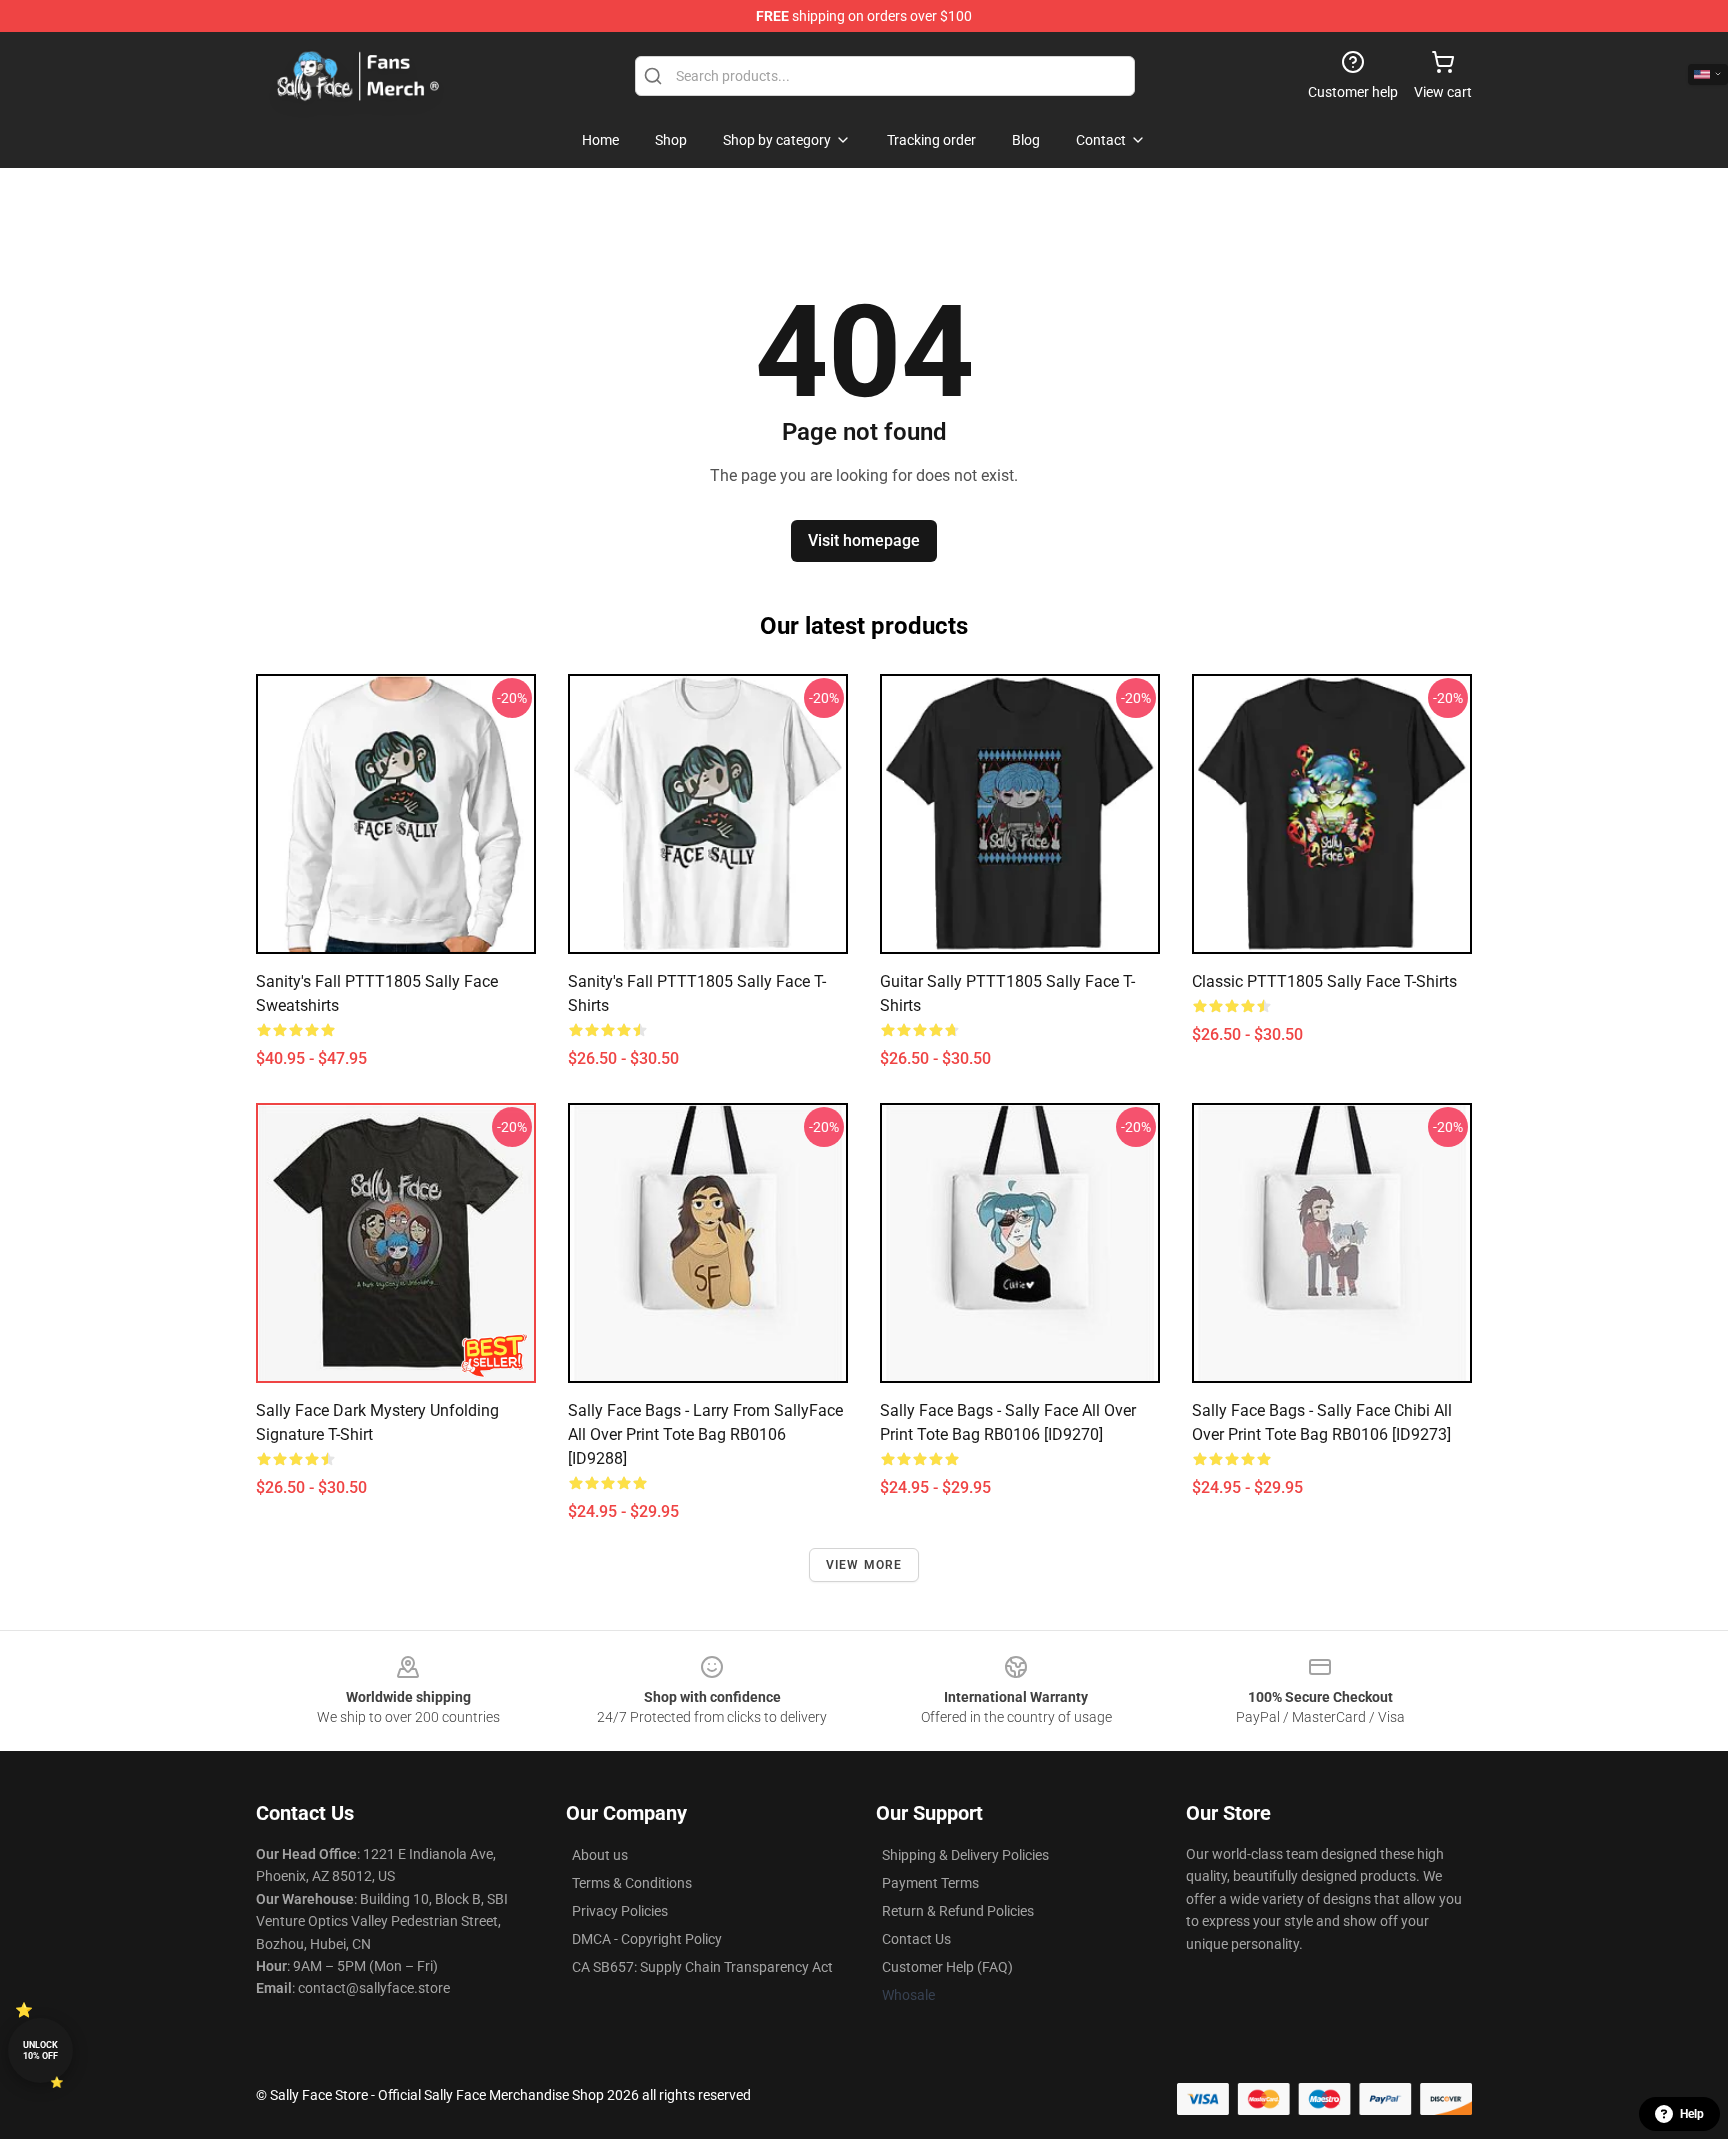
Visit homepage (864, 540)
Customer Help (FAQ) (947, 1967)
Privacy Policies (620, 1911)
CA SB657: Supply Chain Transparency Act (702, 1967)
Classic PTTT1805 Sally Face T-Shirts (1324, 981)
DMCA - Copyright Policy (647, 1939)
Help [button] (1692, 2114)
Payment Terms (930, 1883)
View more (864, 1565)
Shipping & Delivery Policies (965, 1855)
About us (600, 1855)
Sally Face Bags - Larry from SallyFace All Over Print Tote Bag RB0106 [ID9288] (705, 1434)
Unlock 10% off (40, 2050)
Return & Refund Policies (958, 1911)
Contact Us (916, 1939)
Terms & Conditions (632, 1883)
